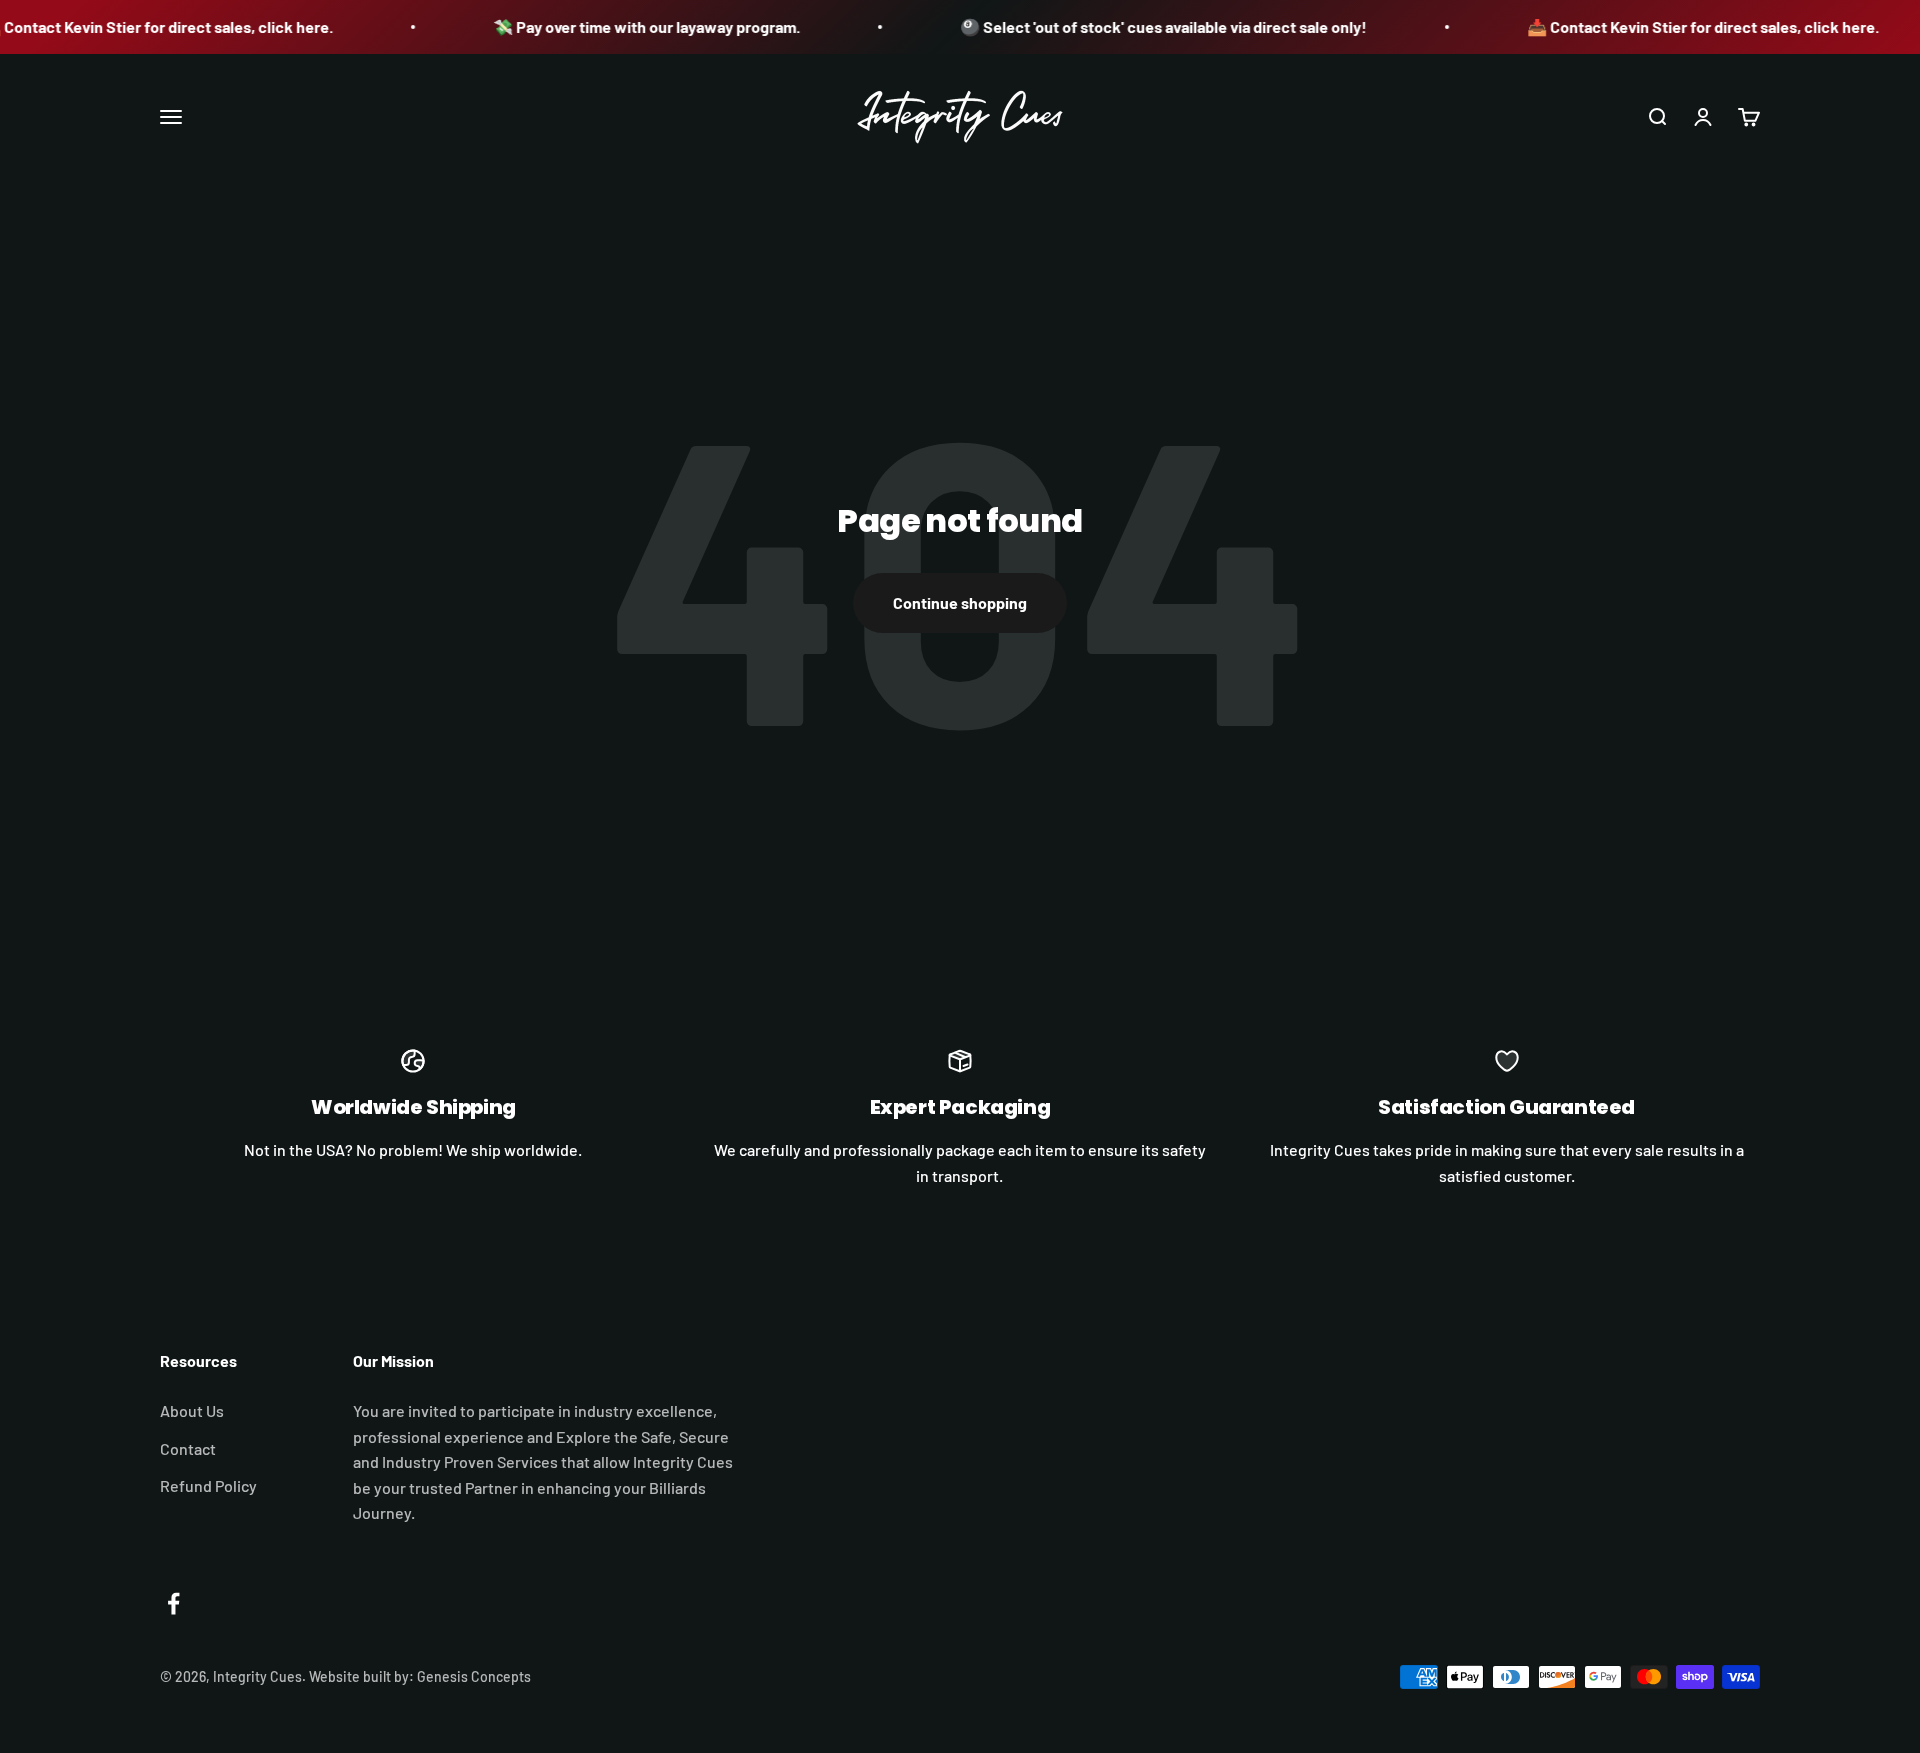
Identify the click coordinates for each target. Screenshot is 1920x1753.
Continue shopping (960, 602)
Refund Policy (208, 1485)
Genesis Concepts (474, 1676)
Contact (188, 1448)
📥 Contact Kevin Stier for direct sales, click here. (1682, 26)
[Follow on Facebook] (173, 1603)
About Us (192, 1410)
